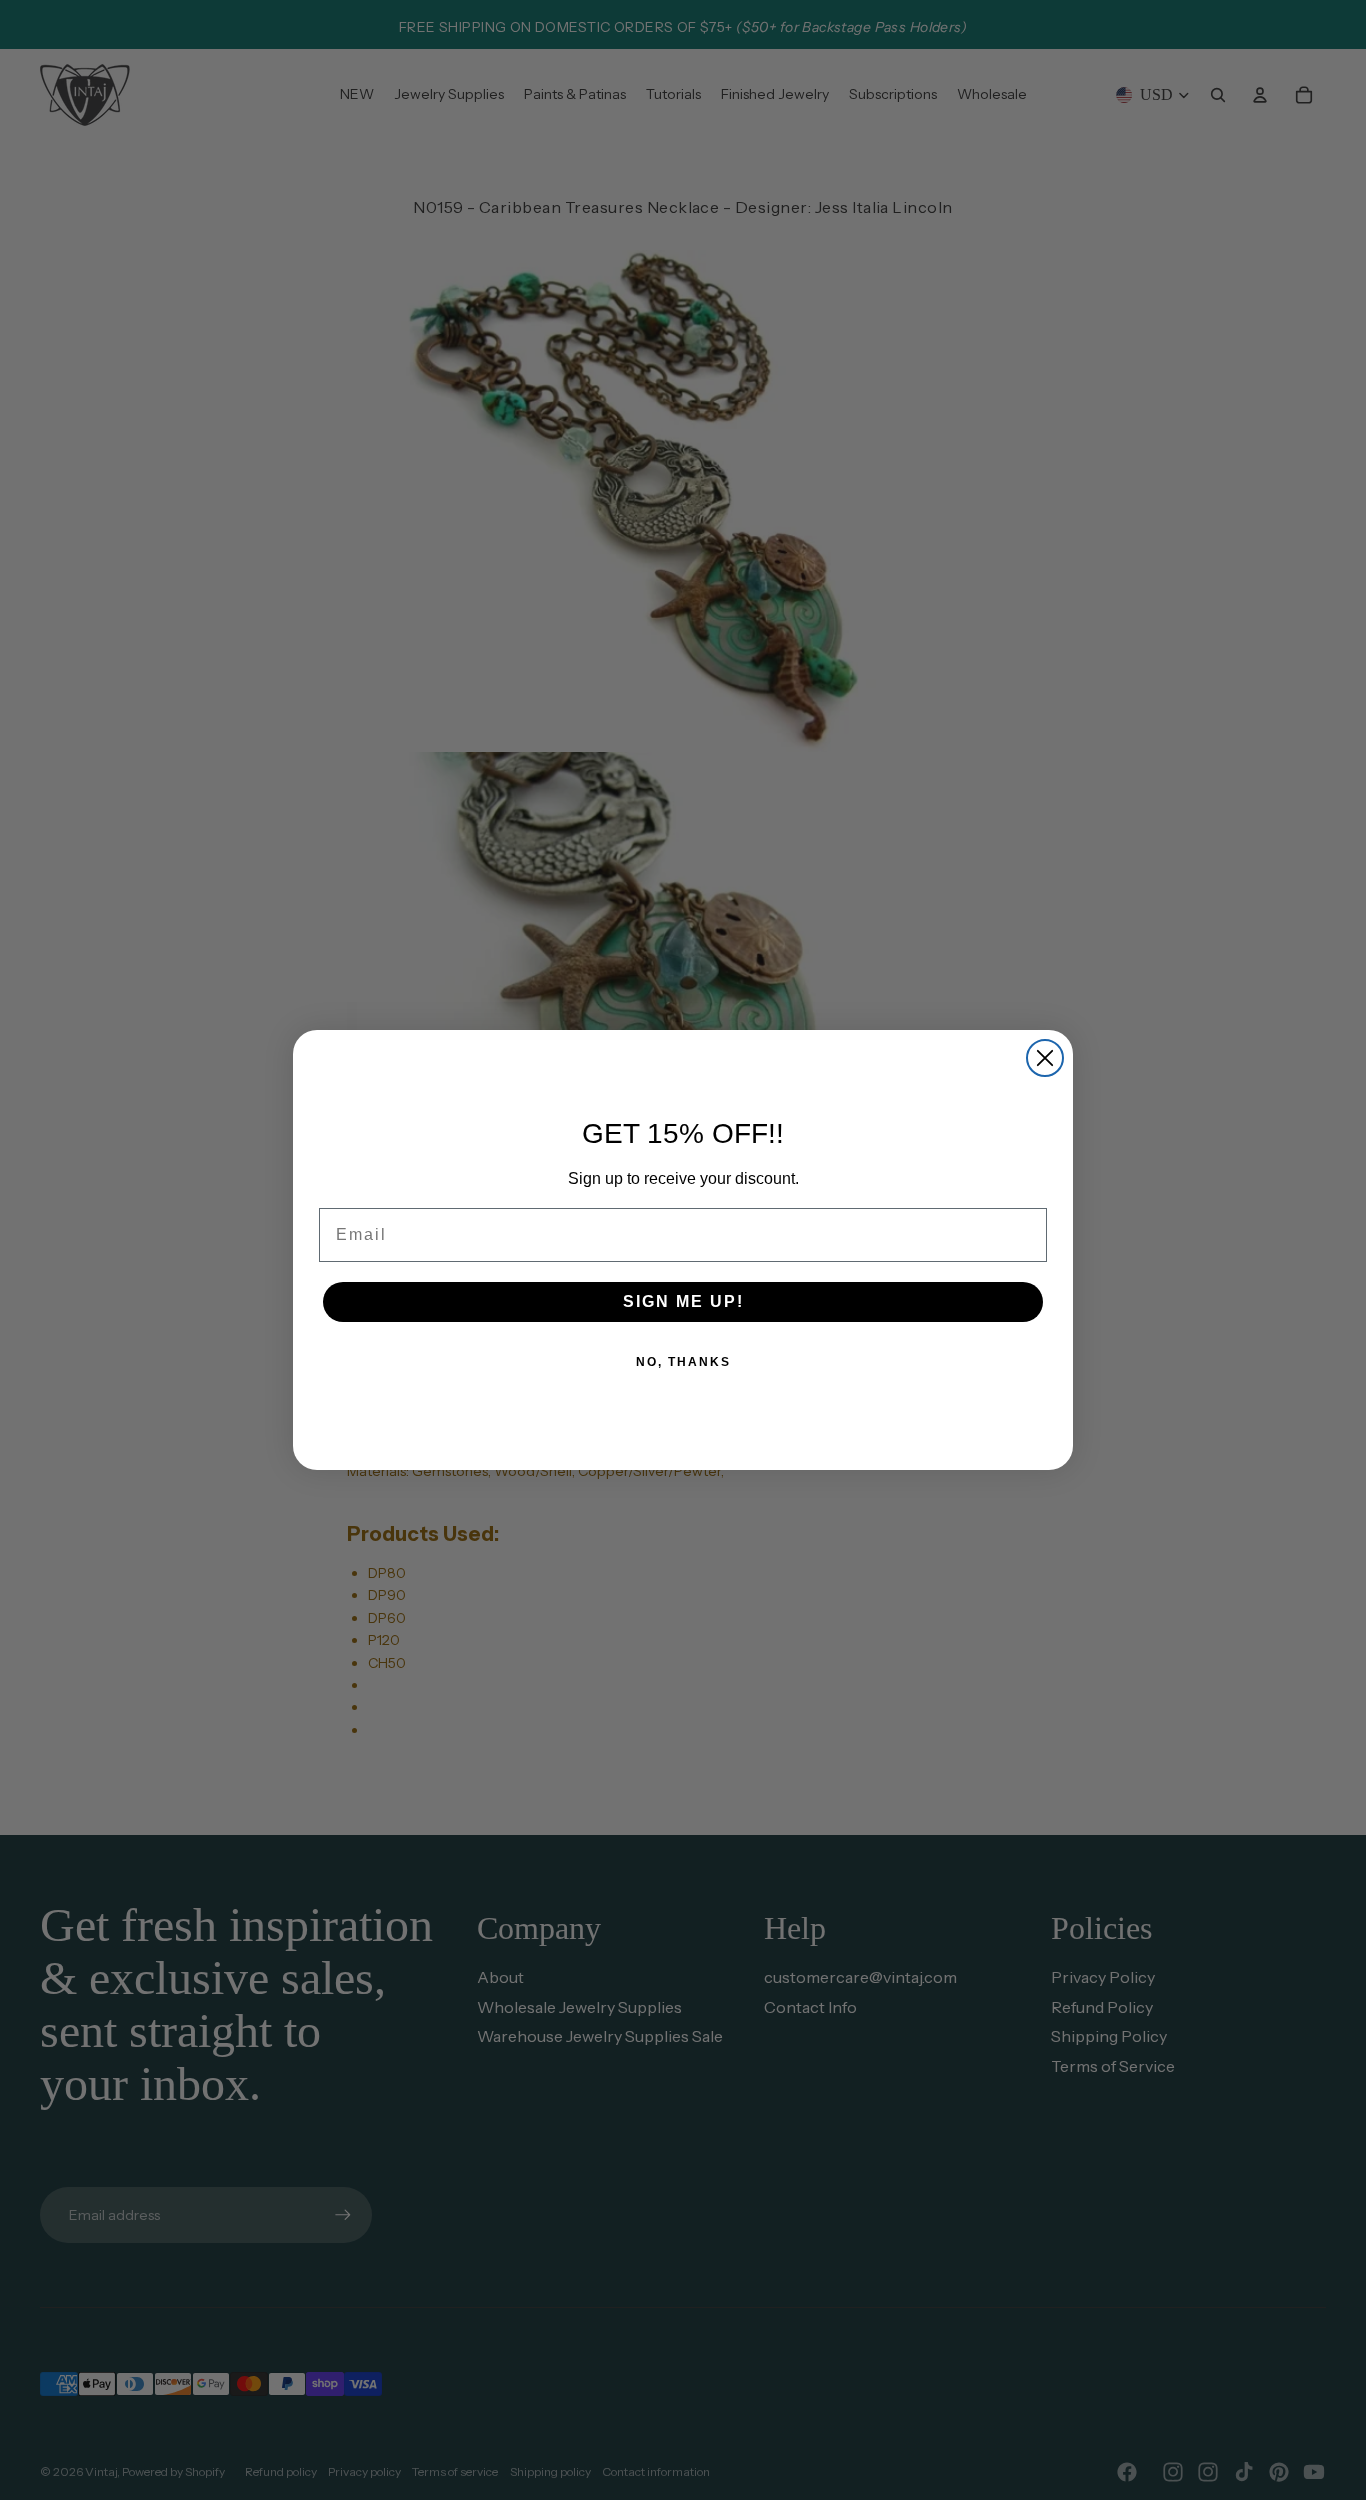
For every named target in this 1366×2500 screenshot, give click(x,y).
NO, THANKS (683, 1362)
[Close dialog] (1045, 1058)
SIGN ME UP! (683, 1301)
